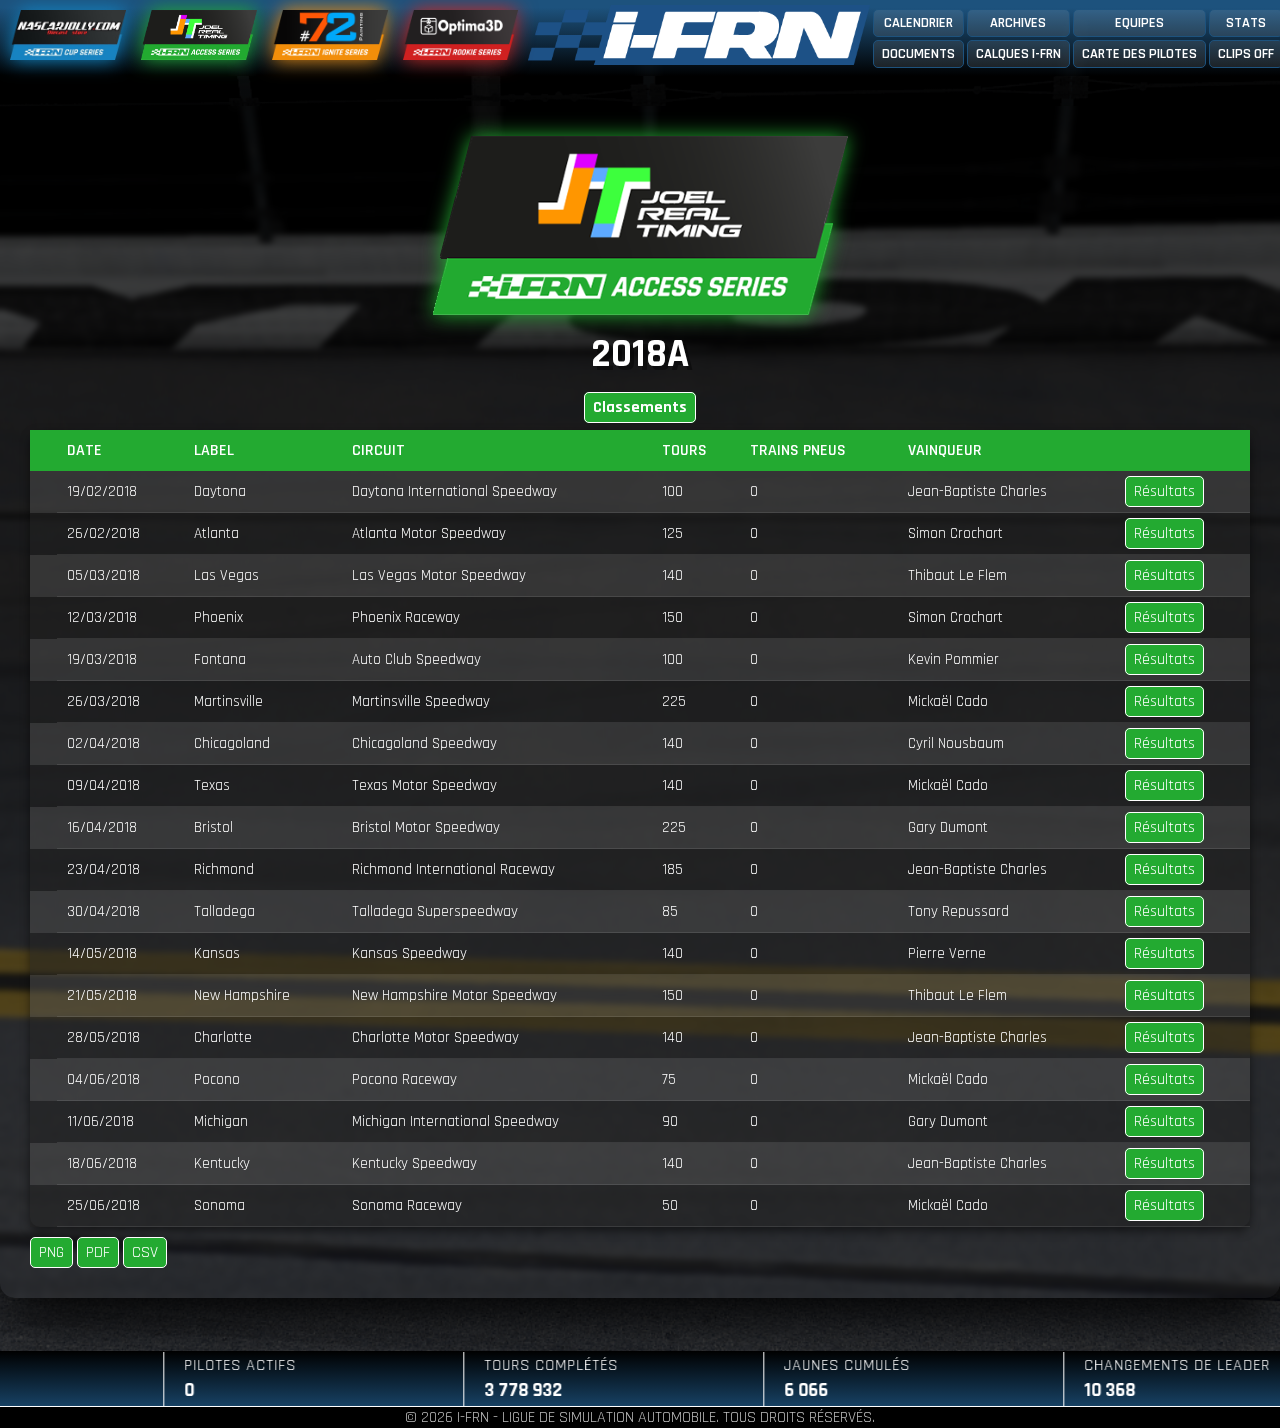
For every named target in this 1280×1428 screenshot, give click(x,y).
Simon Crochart (955, 533)
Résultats (1164, 491)
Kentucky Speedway (414, 1163)
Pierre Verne (947, 953)
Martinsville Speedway (421, 701)
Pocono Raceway (404, 1079)
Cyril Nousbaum (956, 743)
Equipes (1139, 23)
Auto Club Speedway (416, 659)
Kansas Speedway (409, 953)
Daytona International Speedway (454, 491)
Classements (640, 407)
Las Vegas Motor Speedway (439, 575)
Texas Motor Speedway (424, 785)
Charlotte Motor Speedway (435, 1037)
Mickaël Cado (948, 701)
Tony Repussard (958, 911)
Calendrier (918, 23)
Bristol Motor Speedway (426, 827)
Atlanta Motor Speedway (429, 533)
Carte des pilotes (1139, 54)
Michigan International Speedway (455, 1121)
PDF (98, 1252)
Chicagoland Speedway (424, 743)
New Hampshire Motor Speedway (454, 995)
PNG (51, 1252)
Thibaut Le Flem (957, 575)
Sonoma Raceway (407, 1205)
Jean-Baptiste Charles (977, 491)
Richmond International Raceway (453, 869)
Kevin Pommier (953, 659)
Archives (1018, 23)
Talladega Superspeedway (435, 911)
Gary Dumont (948, 827)
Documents (918, 54)
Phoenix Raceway (406, 617)
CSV (145, 1252)
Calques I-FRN (1018, 54)
